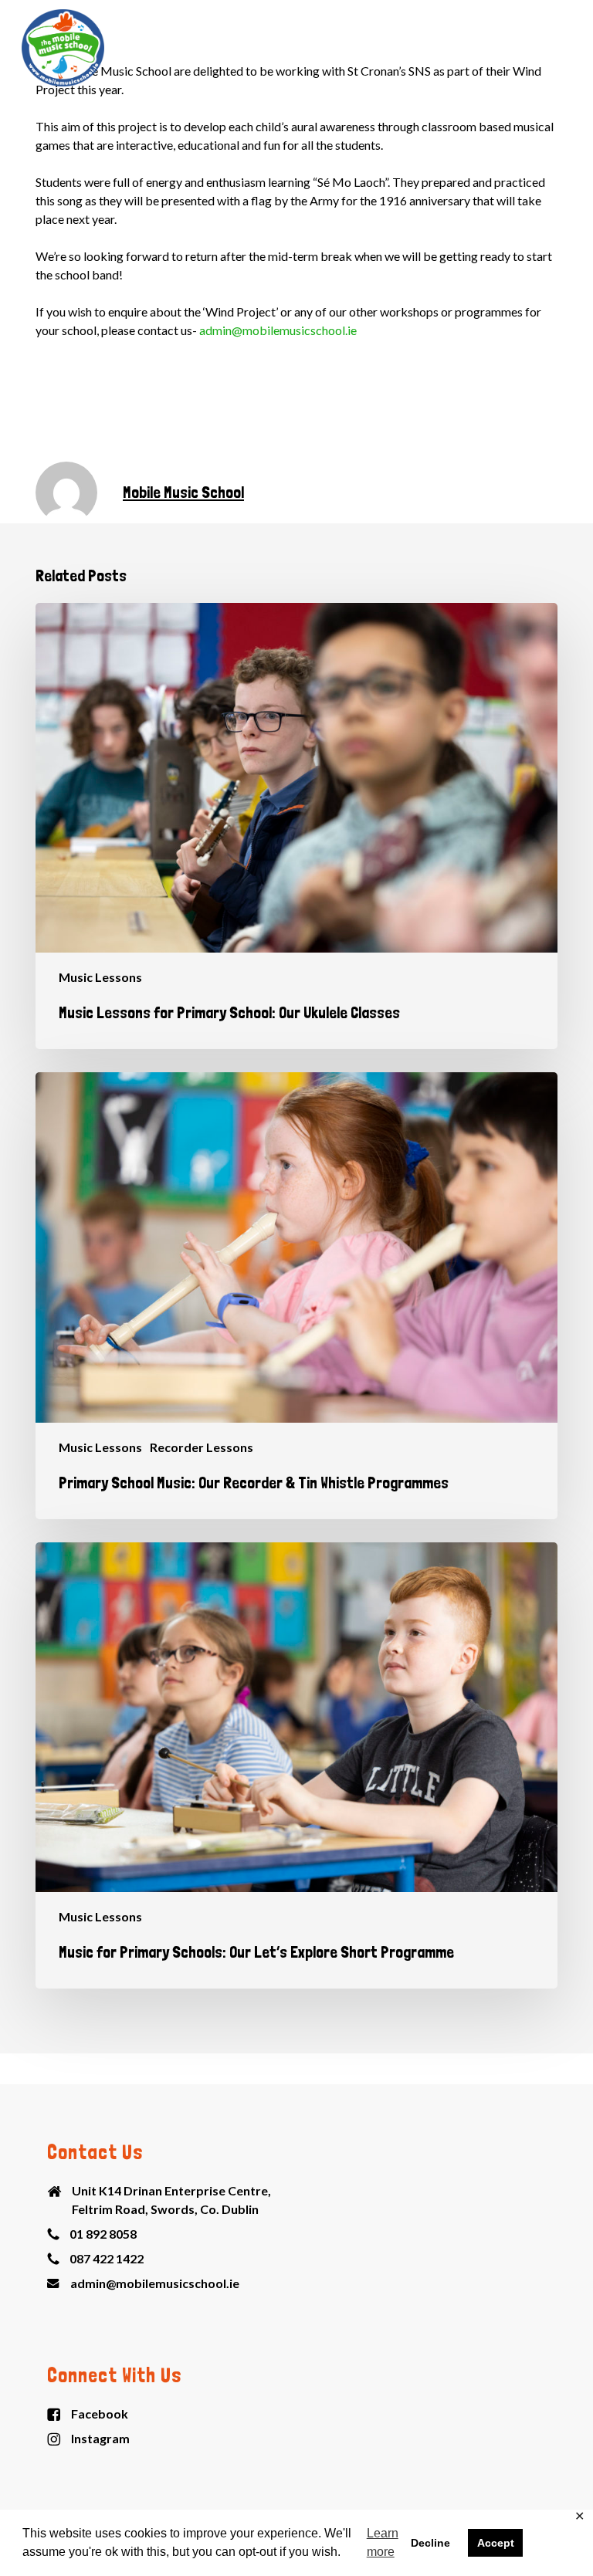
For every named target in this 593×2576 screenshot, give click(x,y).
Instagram (100, 2438)
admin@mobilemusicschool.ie (278, 330)
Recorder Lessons (202, 1447)
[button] (563, 48)
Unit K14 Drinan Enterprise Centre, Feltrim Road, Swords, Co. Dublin (171, 2200)
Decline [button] (430, 2543)
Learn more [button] (383, 2542)
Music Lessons (100, 977)
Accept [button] (496, 2543)
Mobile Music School (183, 492)
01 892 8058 (103, 2234)
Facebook (100, 2414)
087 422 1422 (107, 2258)
